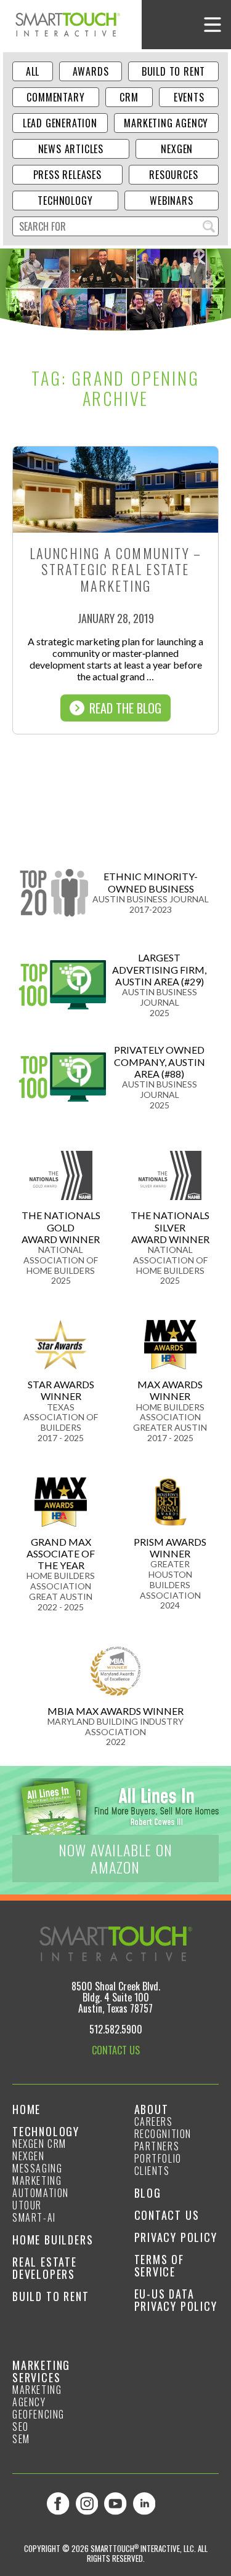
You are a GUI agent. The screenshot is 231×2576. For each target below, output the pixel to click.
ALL (33, 71)
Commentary (55, 97)
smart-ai (34, 2217)
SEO (21, 2427)
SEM (21, 2439)
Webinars (171, 201)
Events (189, 97)
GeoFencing (38, 2414)
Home (26, 2109)
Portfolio (158, 2158)
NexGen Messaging (37, 2162)
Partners (157, 2146)
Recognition (163, 2134)
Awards (91, 71)
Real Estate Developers (45, 2268)
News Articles (71, 149)
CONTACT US (116, 2050)
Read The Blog (125, 708)
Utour (27, 2205)
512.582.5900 (116, 2029)
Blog (148, 2193)
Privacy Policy (176, 2237)
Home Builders (53, 2240)
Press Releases (67, 175)
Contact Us (167, 2215)
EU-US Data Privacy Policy (176, 2300)
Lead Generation (60, 123)
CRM (129, 97)
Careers (154, 2121)
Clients (152, 2171)
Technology (65, 201)
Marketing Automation (41, 2187)
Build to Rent (173, 71)
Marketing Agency (166, 123)
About (152, 2109)
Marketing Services (41, 2371)
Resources (173, 175)
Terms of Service (159, 2265)
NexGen (177, 149)
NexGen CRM (39, 2144)
